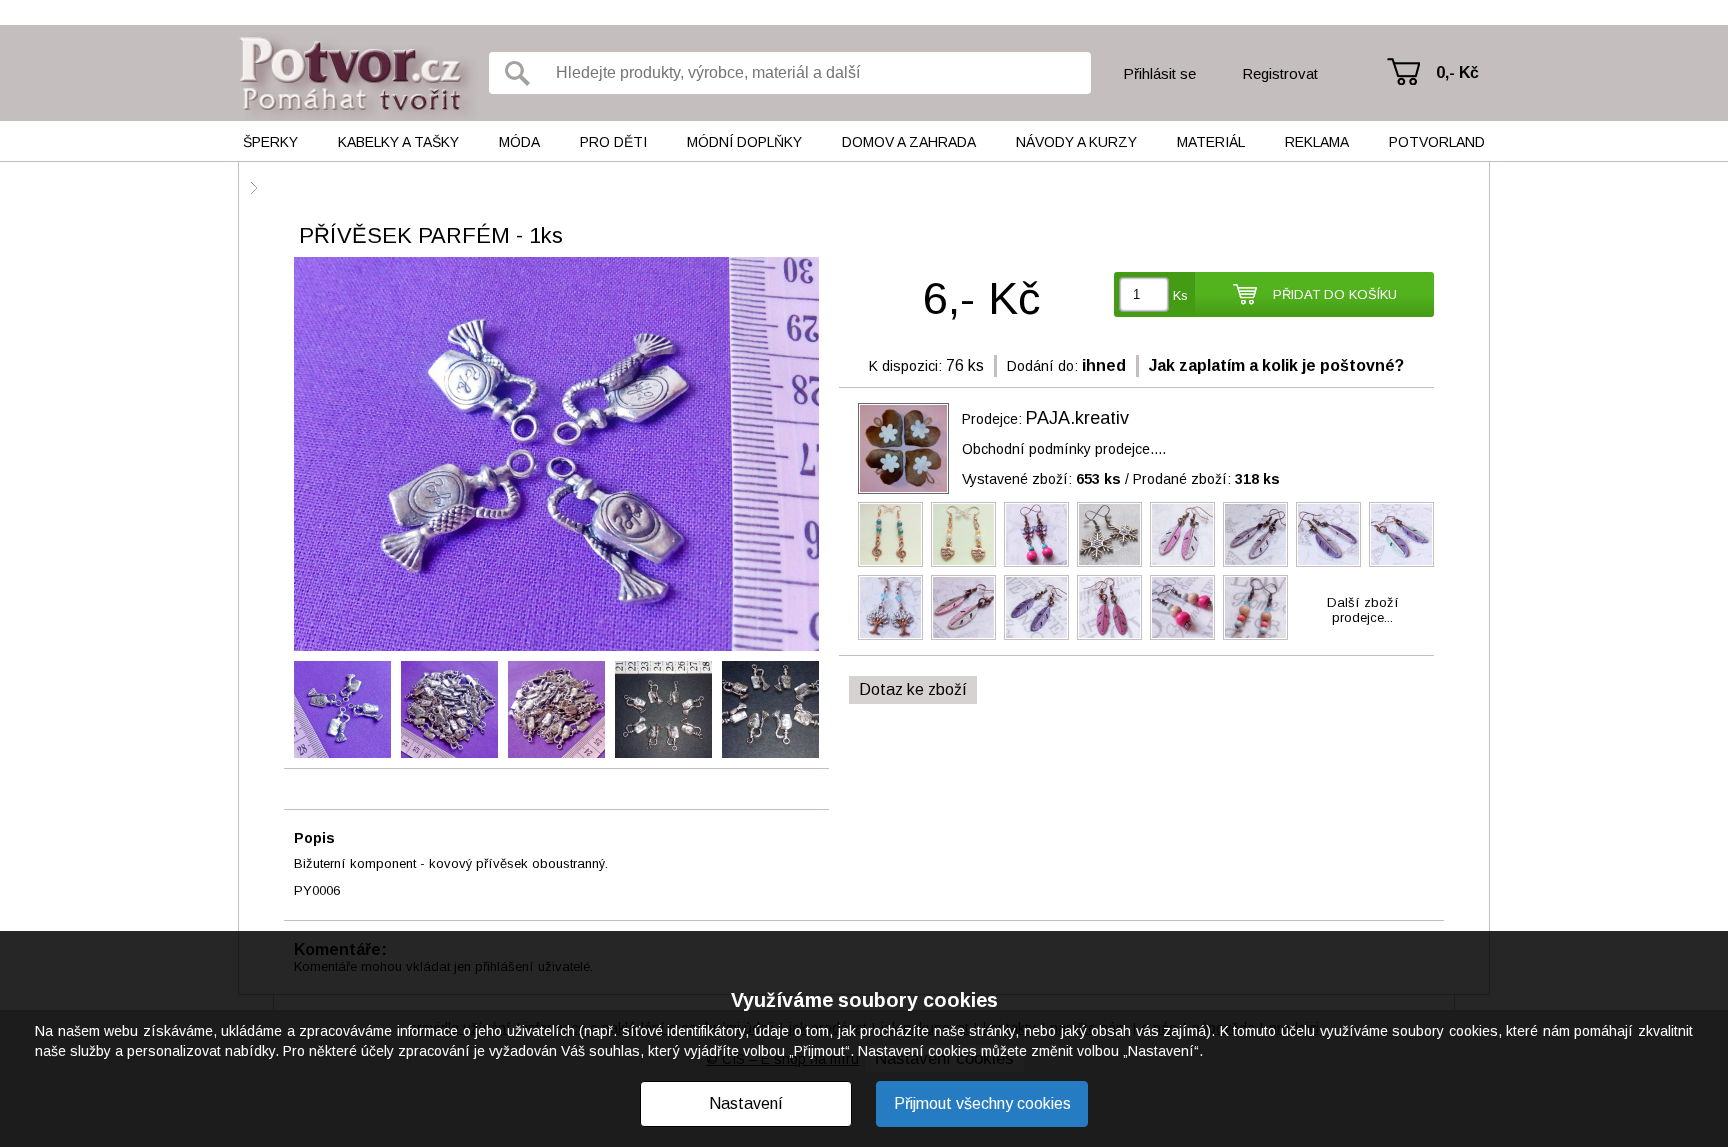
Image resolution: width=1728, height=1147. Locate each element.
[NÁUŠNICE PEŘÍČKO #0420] (1328, 534)
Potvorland (1437, 142)
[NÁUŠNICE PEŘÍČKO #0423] (1255, 534)
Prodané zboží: (1206, 479)
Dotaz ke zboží (913, 689)
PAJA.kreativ (1077, 418)
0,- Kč (1457, 72)
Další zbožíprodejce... (1363, 610)
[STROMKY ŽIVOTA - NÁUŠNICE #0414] (890, 607)
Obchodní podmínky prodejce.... (1064, 449)
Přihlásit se (1159, 73)
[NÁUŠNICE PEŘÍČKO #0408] (1109, 607)
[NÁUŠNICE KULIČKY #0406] (1182, 607)
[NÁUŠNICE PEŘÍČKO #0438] (1182, 534)
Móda (519, 142)
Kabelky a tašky (398, 142)
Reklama (1317, 142)
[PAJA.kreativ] (903, 448)
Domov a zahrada (909, 142)
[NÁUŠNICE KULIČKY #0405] (1255, 607)
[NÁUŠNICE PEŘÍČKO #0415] (963, 607)
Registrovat (1280, 73)
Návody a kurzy (1076, 142)
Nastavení (746, 1103)
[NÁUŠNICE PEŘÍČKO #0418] (1401, 534)
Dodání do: (1042, 366)
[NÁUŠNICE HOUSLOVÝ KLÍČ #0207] (890, 534)
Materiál (1211, 142)
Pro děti (613, 142)
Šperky (270, 142)
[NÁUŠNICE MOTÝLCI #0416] (1036, 534)
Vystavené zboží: (1041, 479)
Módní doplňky (744, 142)
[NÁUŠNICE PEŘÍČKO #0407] (1036, 607)
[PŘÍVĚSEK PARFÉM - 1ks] (556, 455)
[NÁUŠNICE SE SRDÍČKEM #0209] (963, 534)
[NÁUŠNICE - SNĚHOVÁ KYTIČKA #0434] (1109, 534)
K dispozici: (905, 366)
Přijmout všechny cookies (982, 1103)
